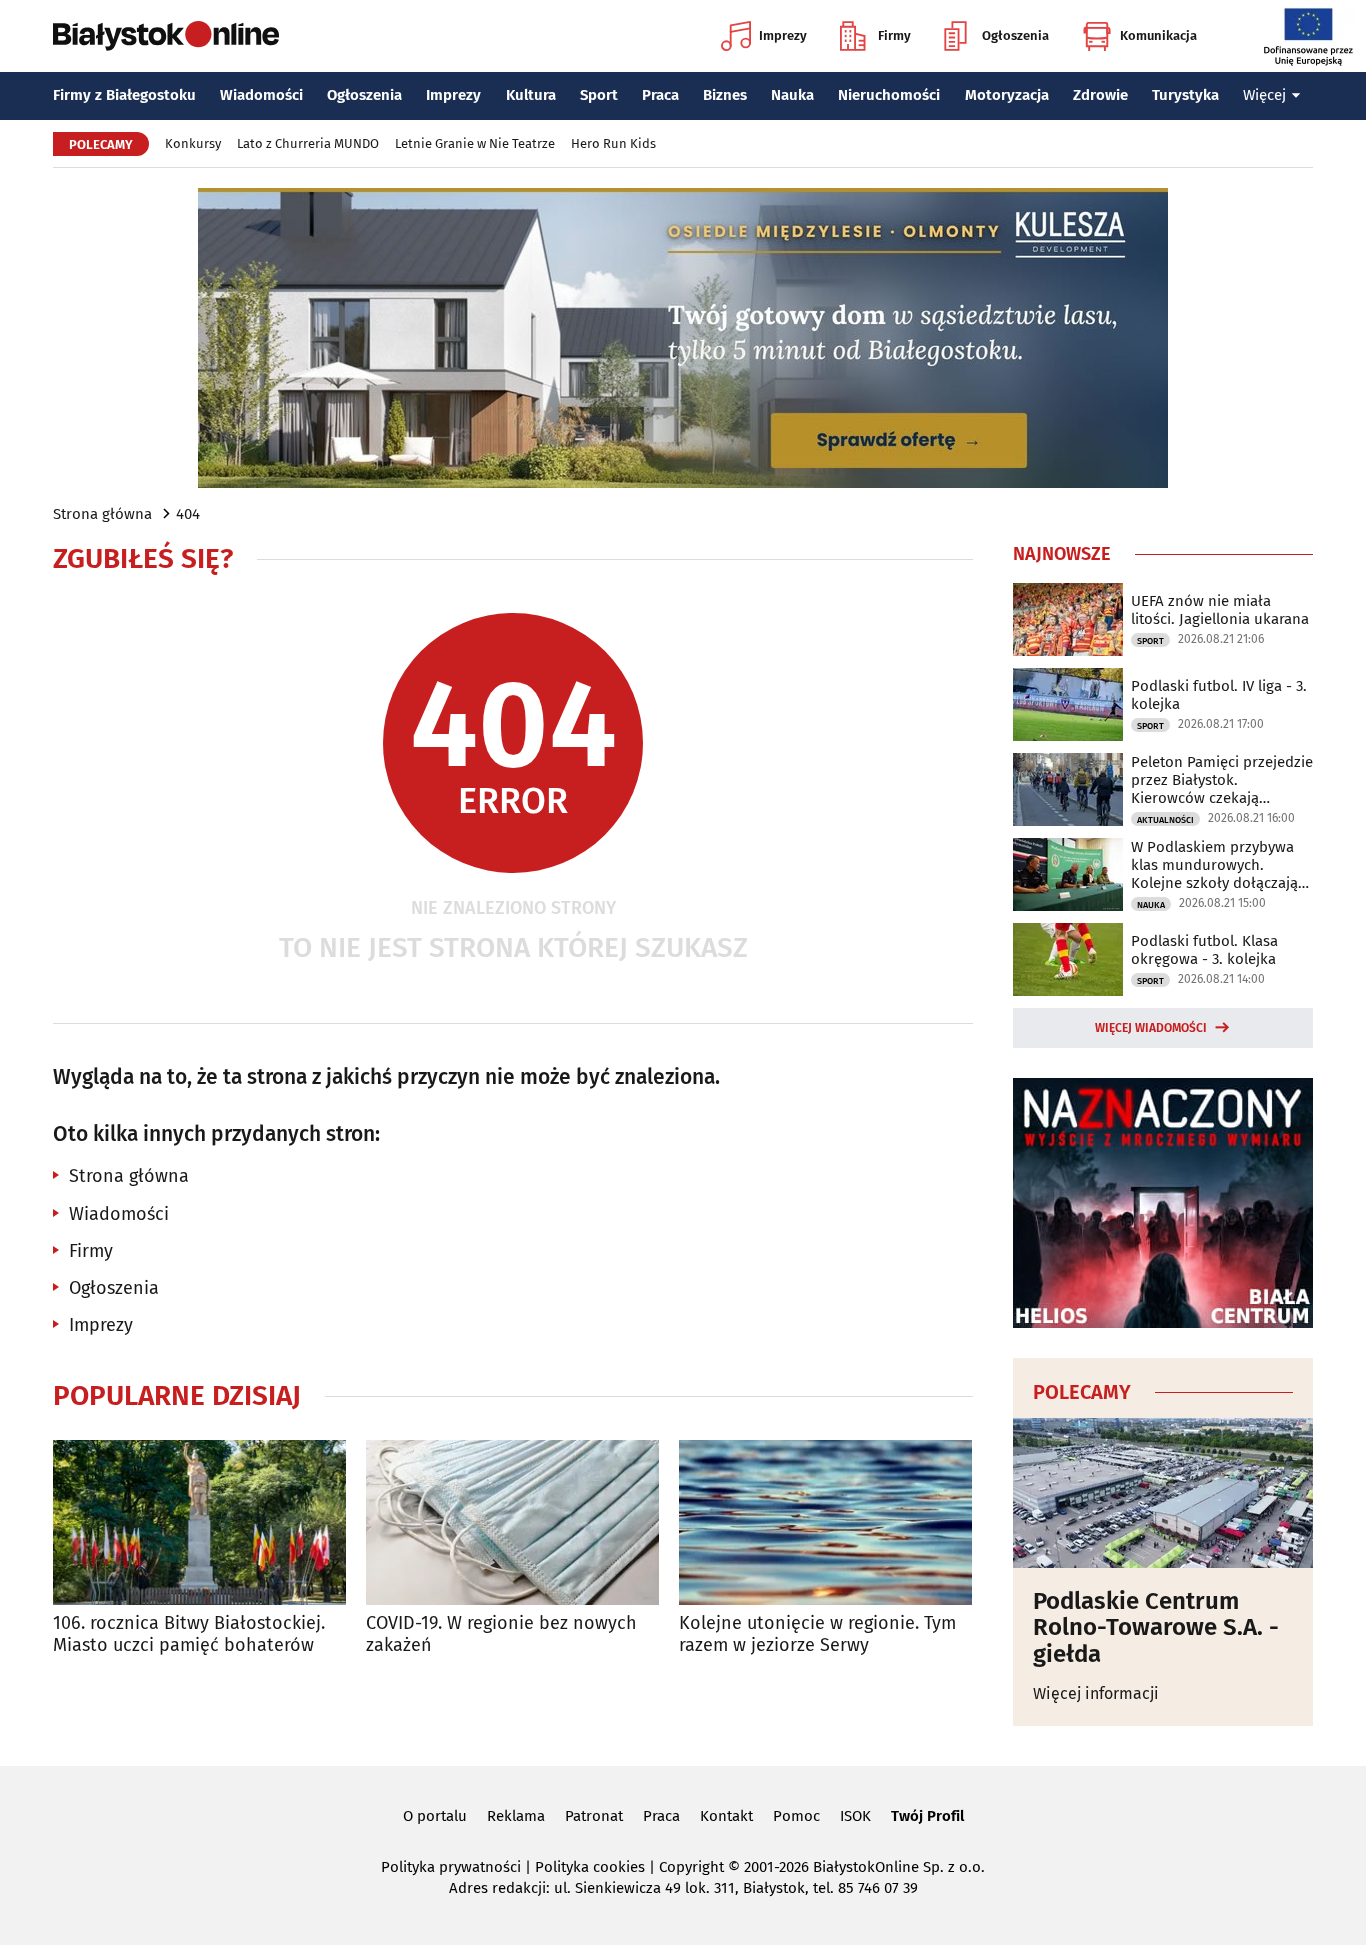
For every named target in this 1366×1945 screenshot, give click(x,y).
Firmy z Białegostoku (124, 95)
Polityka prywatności (451, 1867)
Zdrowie (1100, 95)
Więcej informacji (1096, 1693)
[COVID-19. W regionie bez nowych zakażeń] (512, 1522)
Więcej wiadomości (1151, 1028)
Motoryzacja (1007, 95)
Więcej (1264, 95)
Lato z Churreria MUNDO (308, 143)
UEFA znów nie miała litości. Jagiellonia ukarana (1220, 610)
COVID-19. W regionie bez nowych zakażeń (501, 1634)
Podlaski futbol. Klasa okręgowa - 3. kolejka (1204, 950)
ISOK (855, 1816)
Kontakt (726, 1816)
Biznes (725, 95)
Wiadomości (261, 95)
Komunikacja (1158, 35)
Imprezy (783, 35)
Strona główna (102, 514)
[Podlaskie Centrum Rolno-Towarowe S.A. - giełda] (1163, 1493)
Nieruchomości (889, 95)
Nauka (792, 95)
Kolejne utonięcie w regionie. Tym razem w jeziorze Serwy (817, 1634)
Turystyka (1185, 95)
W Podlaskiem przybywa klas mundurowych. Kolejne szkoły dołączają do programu (1214, 865)
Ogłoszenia (1015, 35)
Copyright (691, 1867)
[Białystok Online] (166, 36)
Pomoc (796, 1816)
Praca (660, 95)
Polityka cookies (590, 1867)
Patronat (594, 1816)
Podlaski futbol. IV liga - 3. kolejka (1219, 695)
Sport (599, 95)
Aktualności (1165, 820)
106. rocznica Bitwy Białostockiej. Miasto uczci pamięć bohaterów (189, 1634)
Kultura (531, 95)
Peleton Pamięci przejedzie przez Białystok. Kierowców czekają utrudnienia (1222, 780)
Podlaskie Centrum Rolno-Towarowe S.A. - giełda (1156, 1627)
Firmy (894, 35)
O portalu (435, 1816)
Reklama (516, 1816)
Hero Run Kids (613, 143)
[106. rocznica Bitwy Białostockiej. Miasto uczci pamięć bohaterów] (199, 1522)
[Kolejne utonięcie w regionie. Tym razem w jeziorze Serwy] (825, 1522)
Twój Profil (927, 1816)
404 (188, 514)
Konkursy (193, 143)
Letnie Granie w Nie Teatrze (475, 143)
